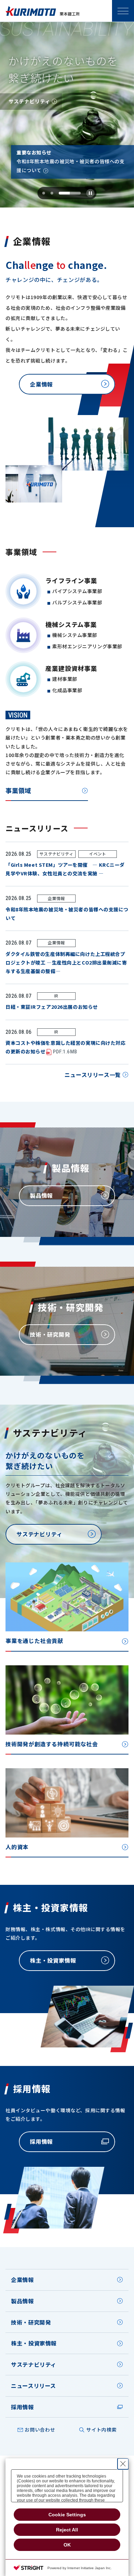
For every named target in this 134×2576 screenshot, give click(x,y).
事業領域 (18, 790)
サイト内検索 (101, 2430)
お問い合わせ (40, 2430)
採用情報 (23, 2407)
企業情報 (23, 2280)
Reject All (67, 2530)
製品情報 (23, 2301)
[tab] (44, 193)
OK (67, 2545)
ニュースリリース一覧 (93, 1075)
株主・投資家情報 (34, 2343)
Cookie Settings (67, 2515)
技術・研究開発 (31, 2322)
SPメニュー (123, 11)
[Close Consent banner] (123, 2464)
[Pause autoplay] (90, 193)
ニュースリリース (33, 2386)
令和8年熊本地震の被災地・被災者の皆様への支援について (70, 166)
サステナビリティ (34, 2364)
